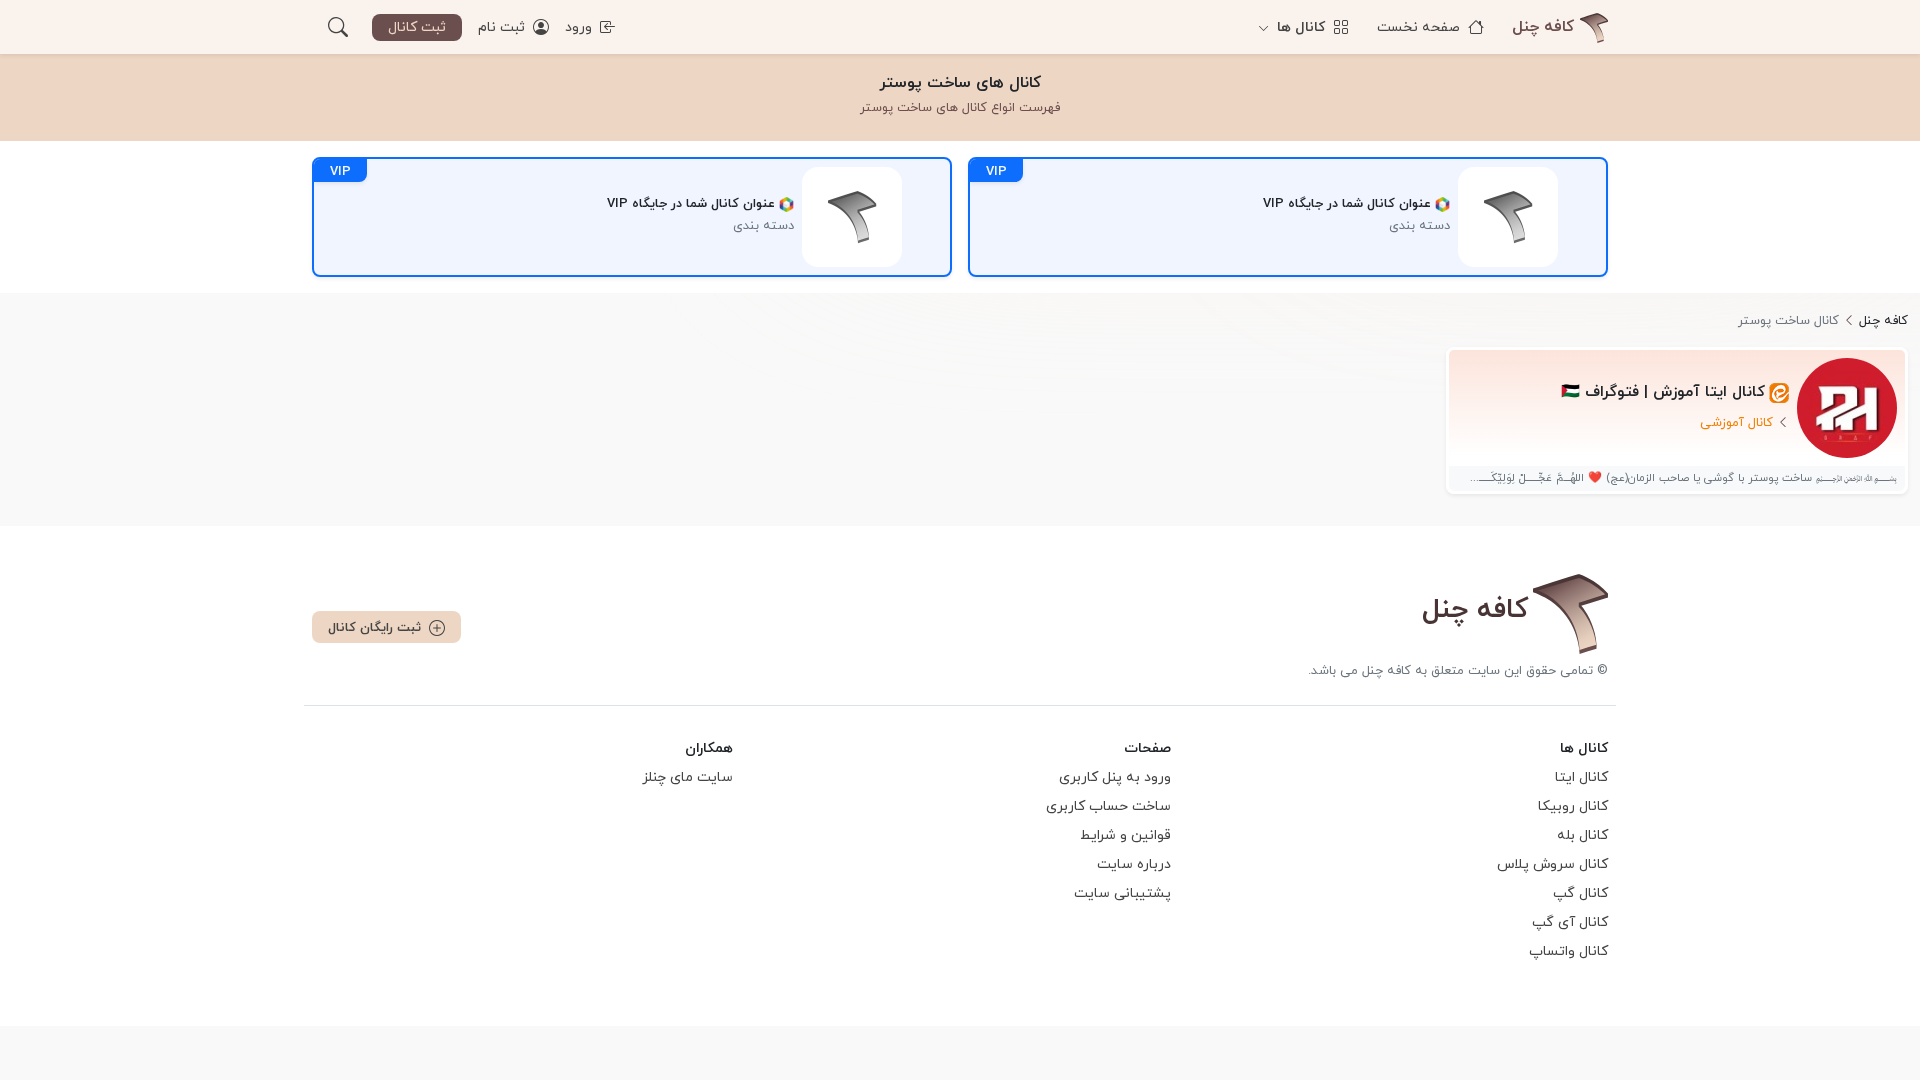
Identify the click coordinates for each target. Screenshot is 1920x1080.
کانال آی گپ (1570, 922)
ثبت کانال (417, 27)
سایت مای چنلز (687, 777)
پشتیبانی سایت (1122, 893)
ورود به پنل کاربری (1115, 777)
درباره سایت (1134, 864)
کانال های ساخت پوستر (960, 83)
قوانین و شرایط (1125, 835)
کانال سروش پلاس (1552, 864)
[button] (338, 27)
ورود (580, 27)
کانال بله (1582, 835)
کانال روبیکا (1573, 806)
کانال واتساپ (1568, 951)
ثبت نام (503, 27)
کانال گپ (1580, 893)
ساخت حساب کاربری (1108, 806)
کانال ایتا (1581, 777)
